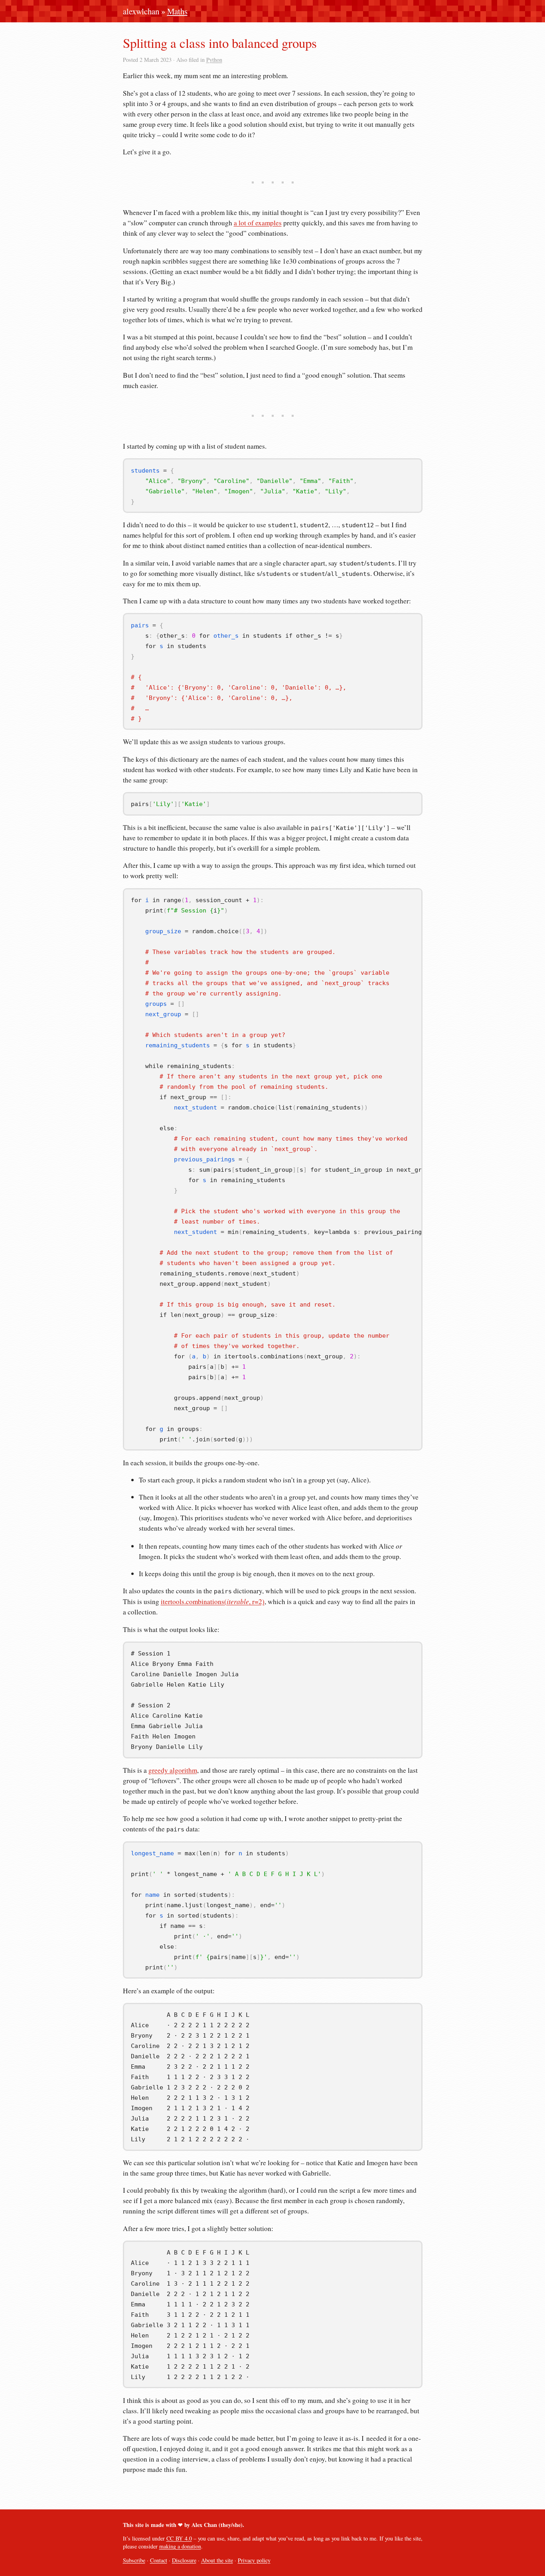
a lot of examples (258, 223)
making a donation (180, 2546)
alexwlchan (141, 11)
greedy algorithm (173, 1770)
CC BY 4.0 (179, 2538)
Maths (177, 11)
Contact (159, 2560)
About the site (217, 2560)
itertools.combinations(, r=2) (213, 1601)
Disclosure (184, 2560)
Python (214, 60)
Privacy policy (254, 2560)
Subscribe (134, 2560)
